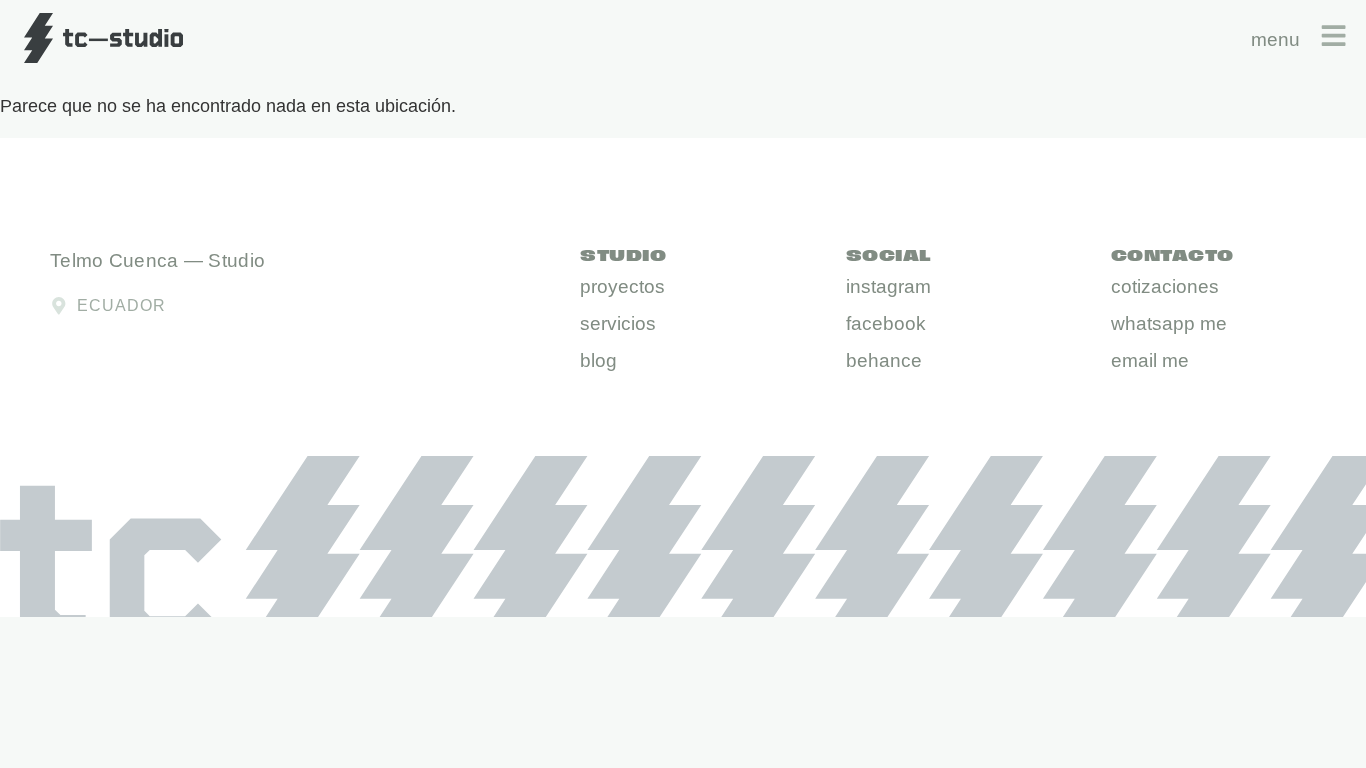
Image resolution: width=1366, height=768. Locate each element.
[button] (598, 361)
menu (1275, 39)
